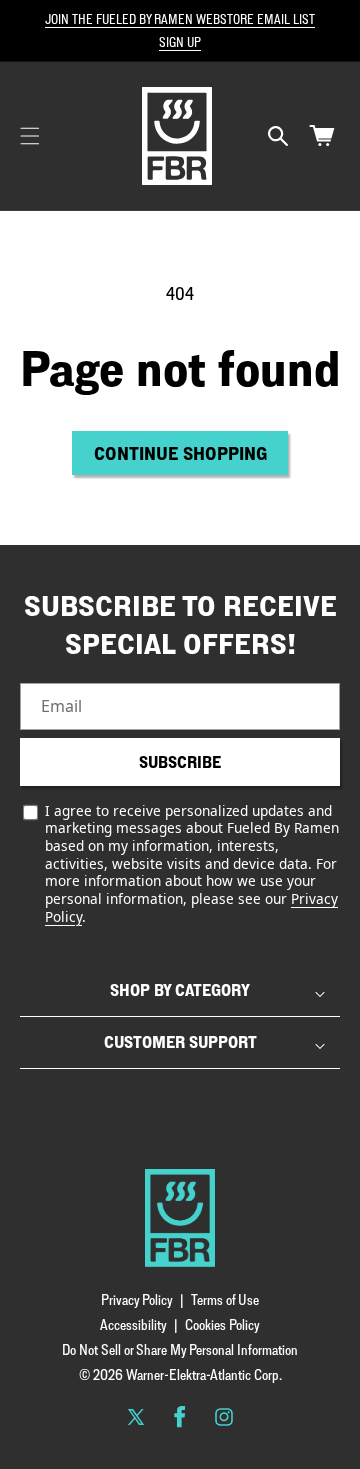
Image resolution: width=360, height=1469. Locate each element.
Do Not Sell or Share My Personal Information (180, 1349)
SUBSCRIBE (180, 762)
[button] (30, 136)
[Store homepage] (180, 1218)
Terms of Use (225, 1299)
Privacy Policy (137, 1299)
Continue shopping (180, 453)
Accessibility (133, 1324)
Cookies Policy (222, 1324)
